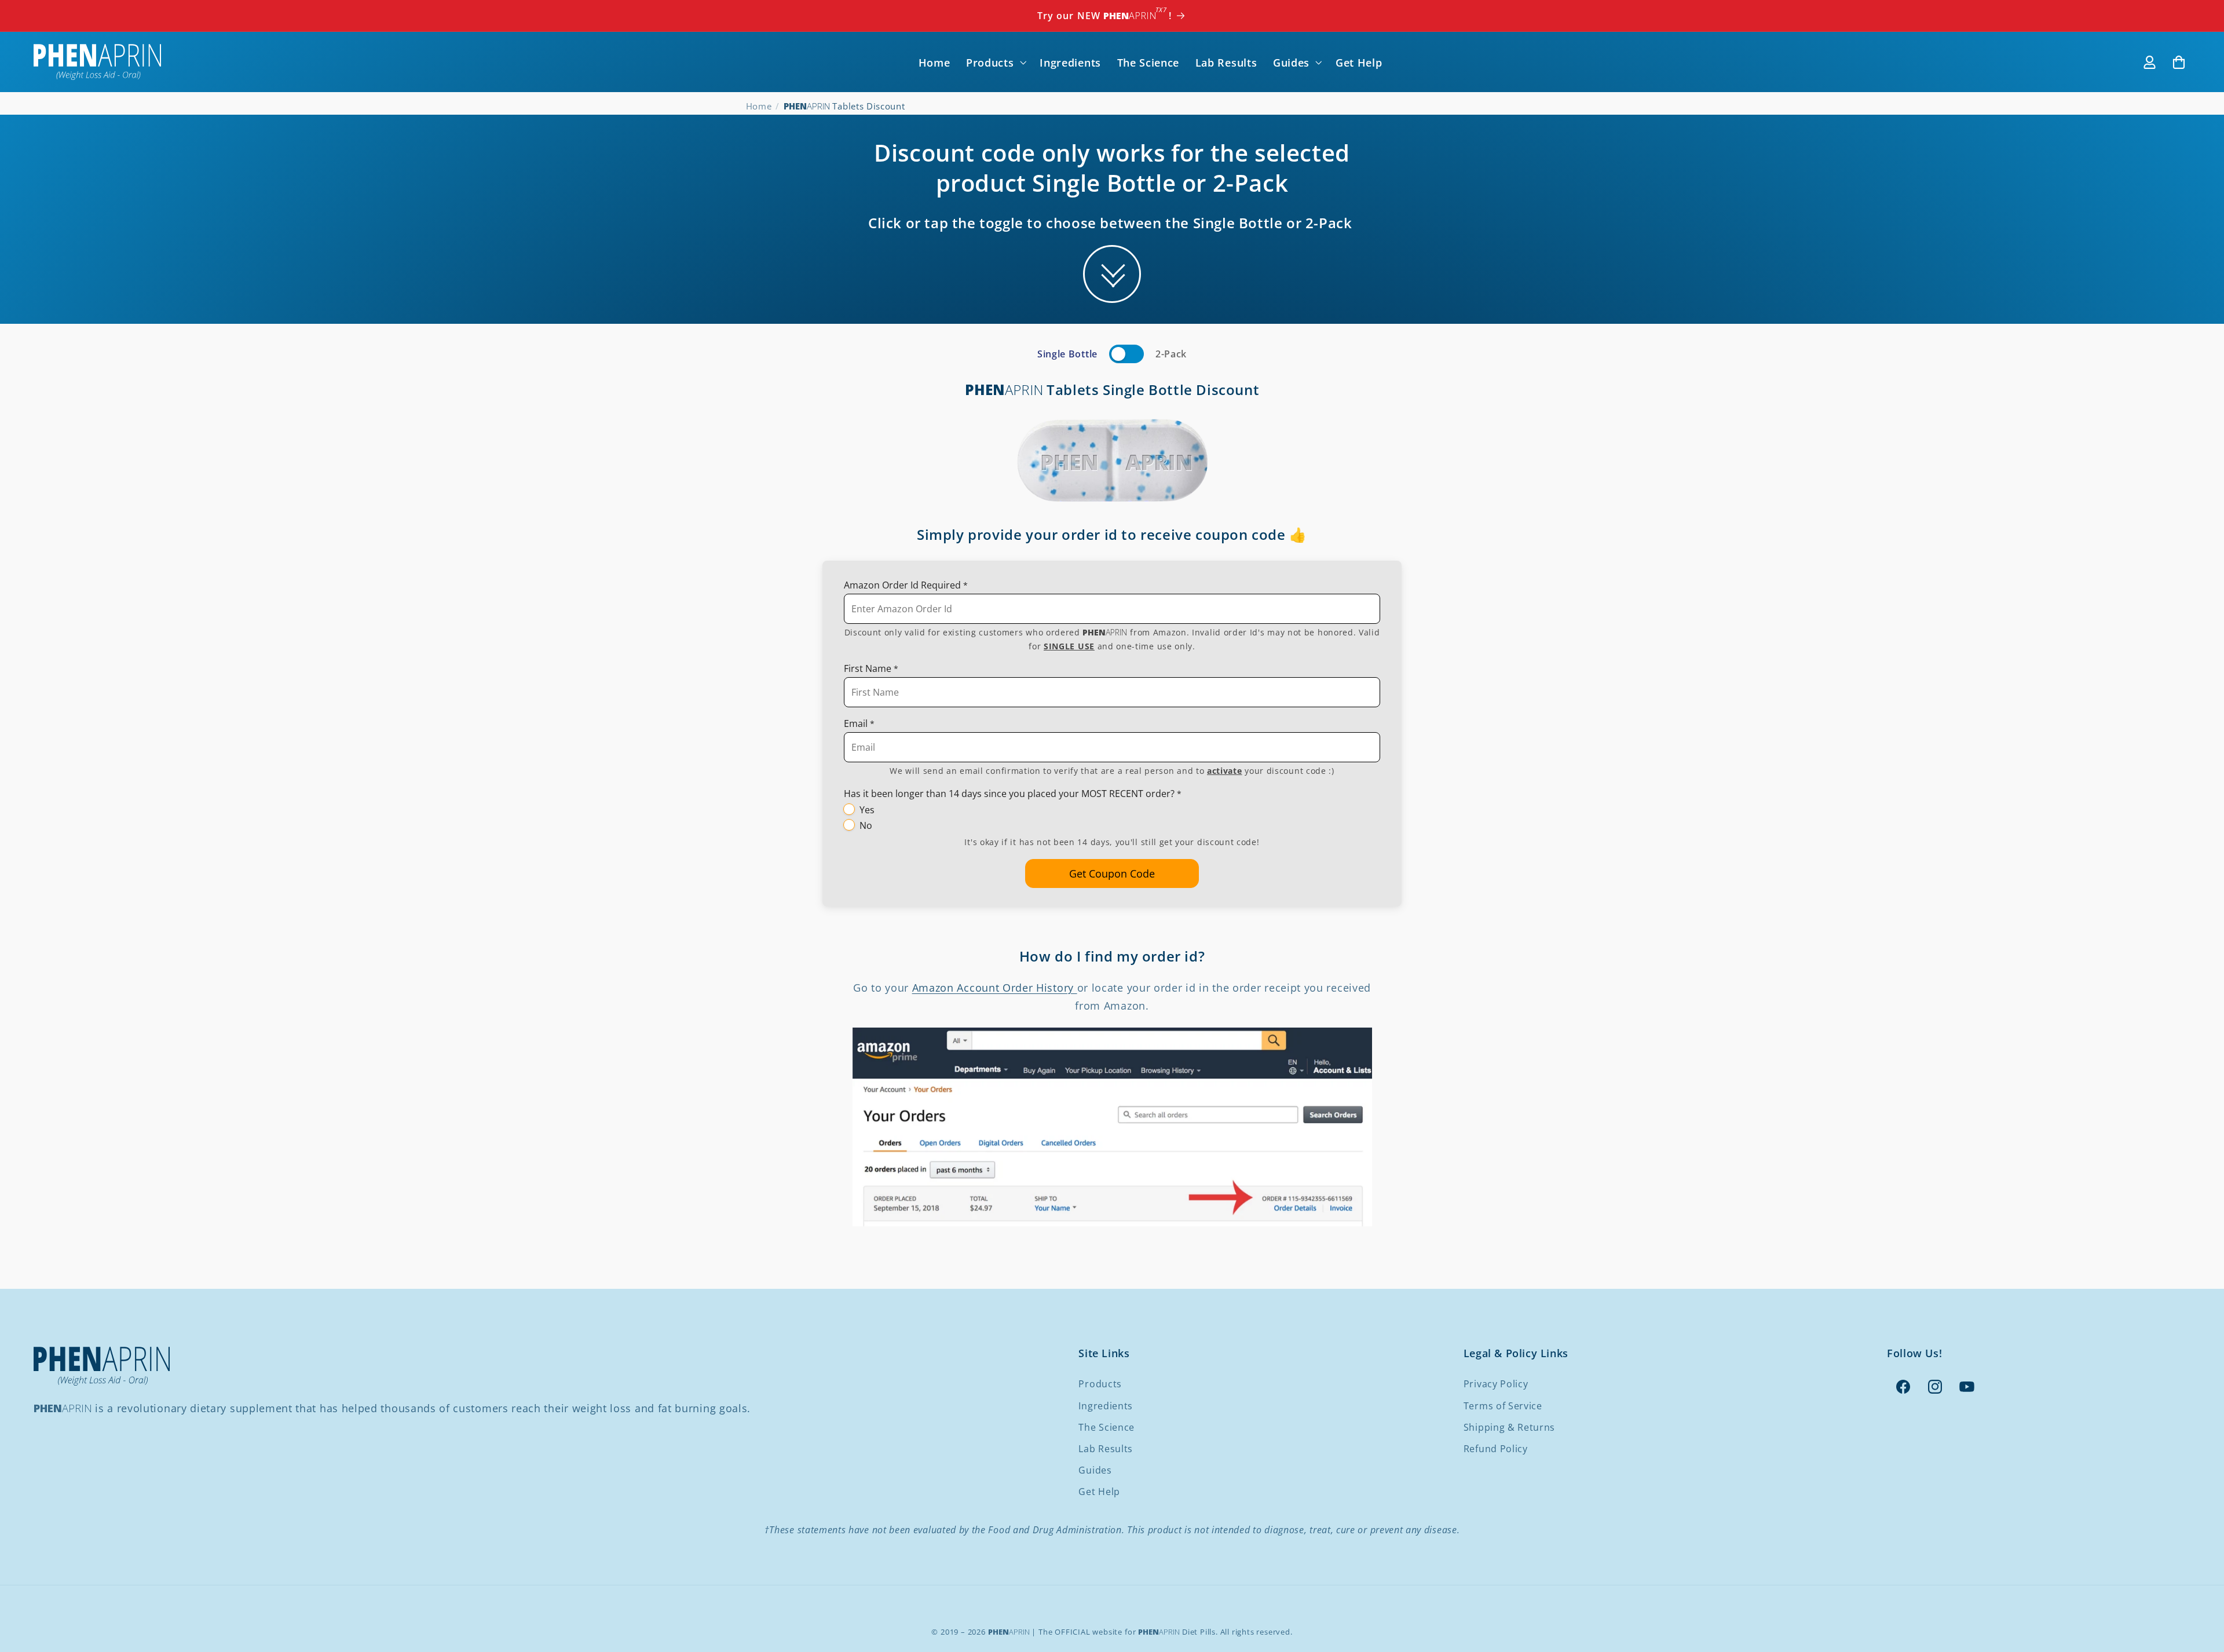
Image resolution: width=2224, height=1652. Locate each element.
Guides (1095, 1470)
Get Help (1099, 1492)
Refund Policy (1496, 1449)
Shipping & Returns (1509, 1427)
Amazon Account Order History (995, 987)
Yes (867, 810)
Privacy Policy (1496, 1384)
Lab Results (1106, 1449)
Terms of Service (1503, 1406)
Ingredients (1106, 1406)
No (866, 825)
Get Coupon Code (1112, 873)
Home (759, 106)
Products (1100, 1384)
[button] (995, 62)
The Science (1106, 1427)
